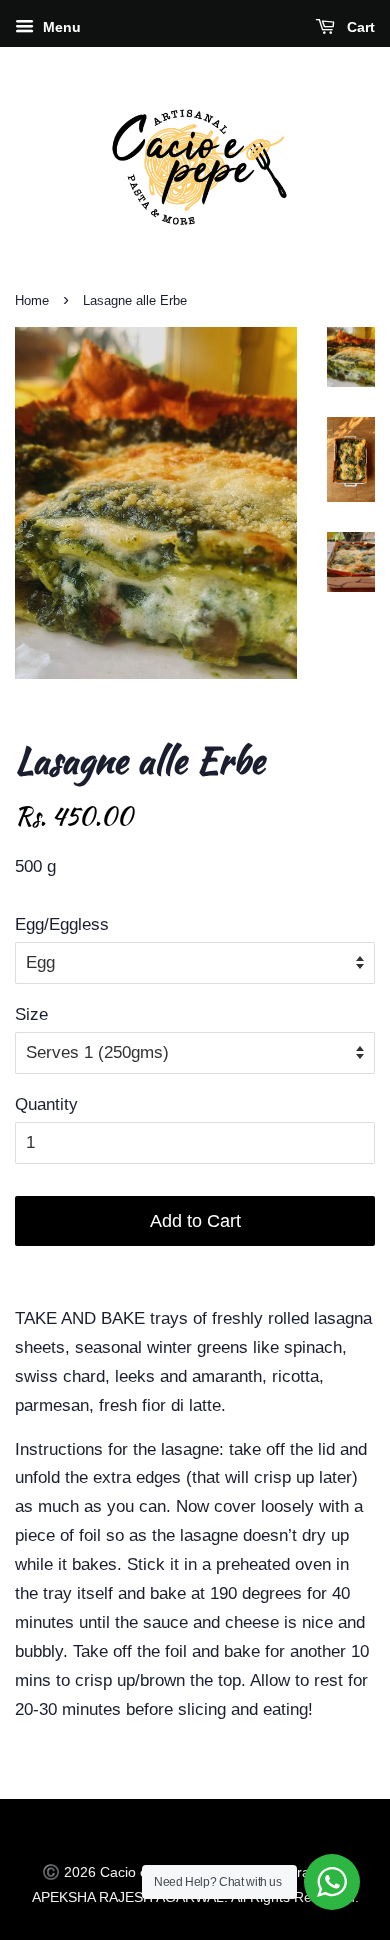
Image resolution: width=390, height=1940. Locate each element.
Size (31, 1014)
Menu (60, 27)
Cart (359, 27)
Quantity (46, 1104)
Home (32, 300)
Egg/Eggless (62, 924)
